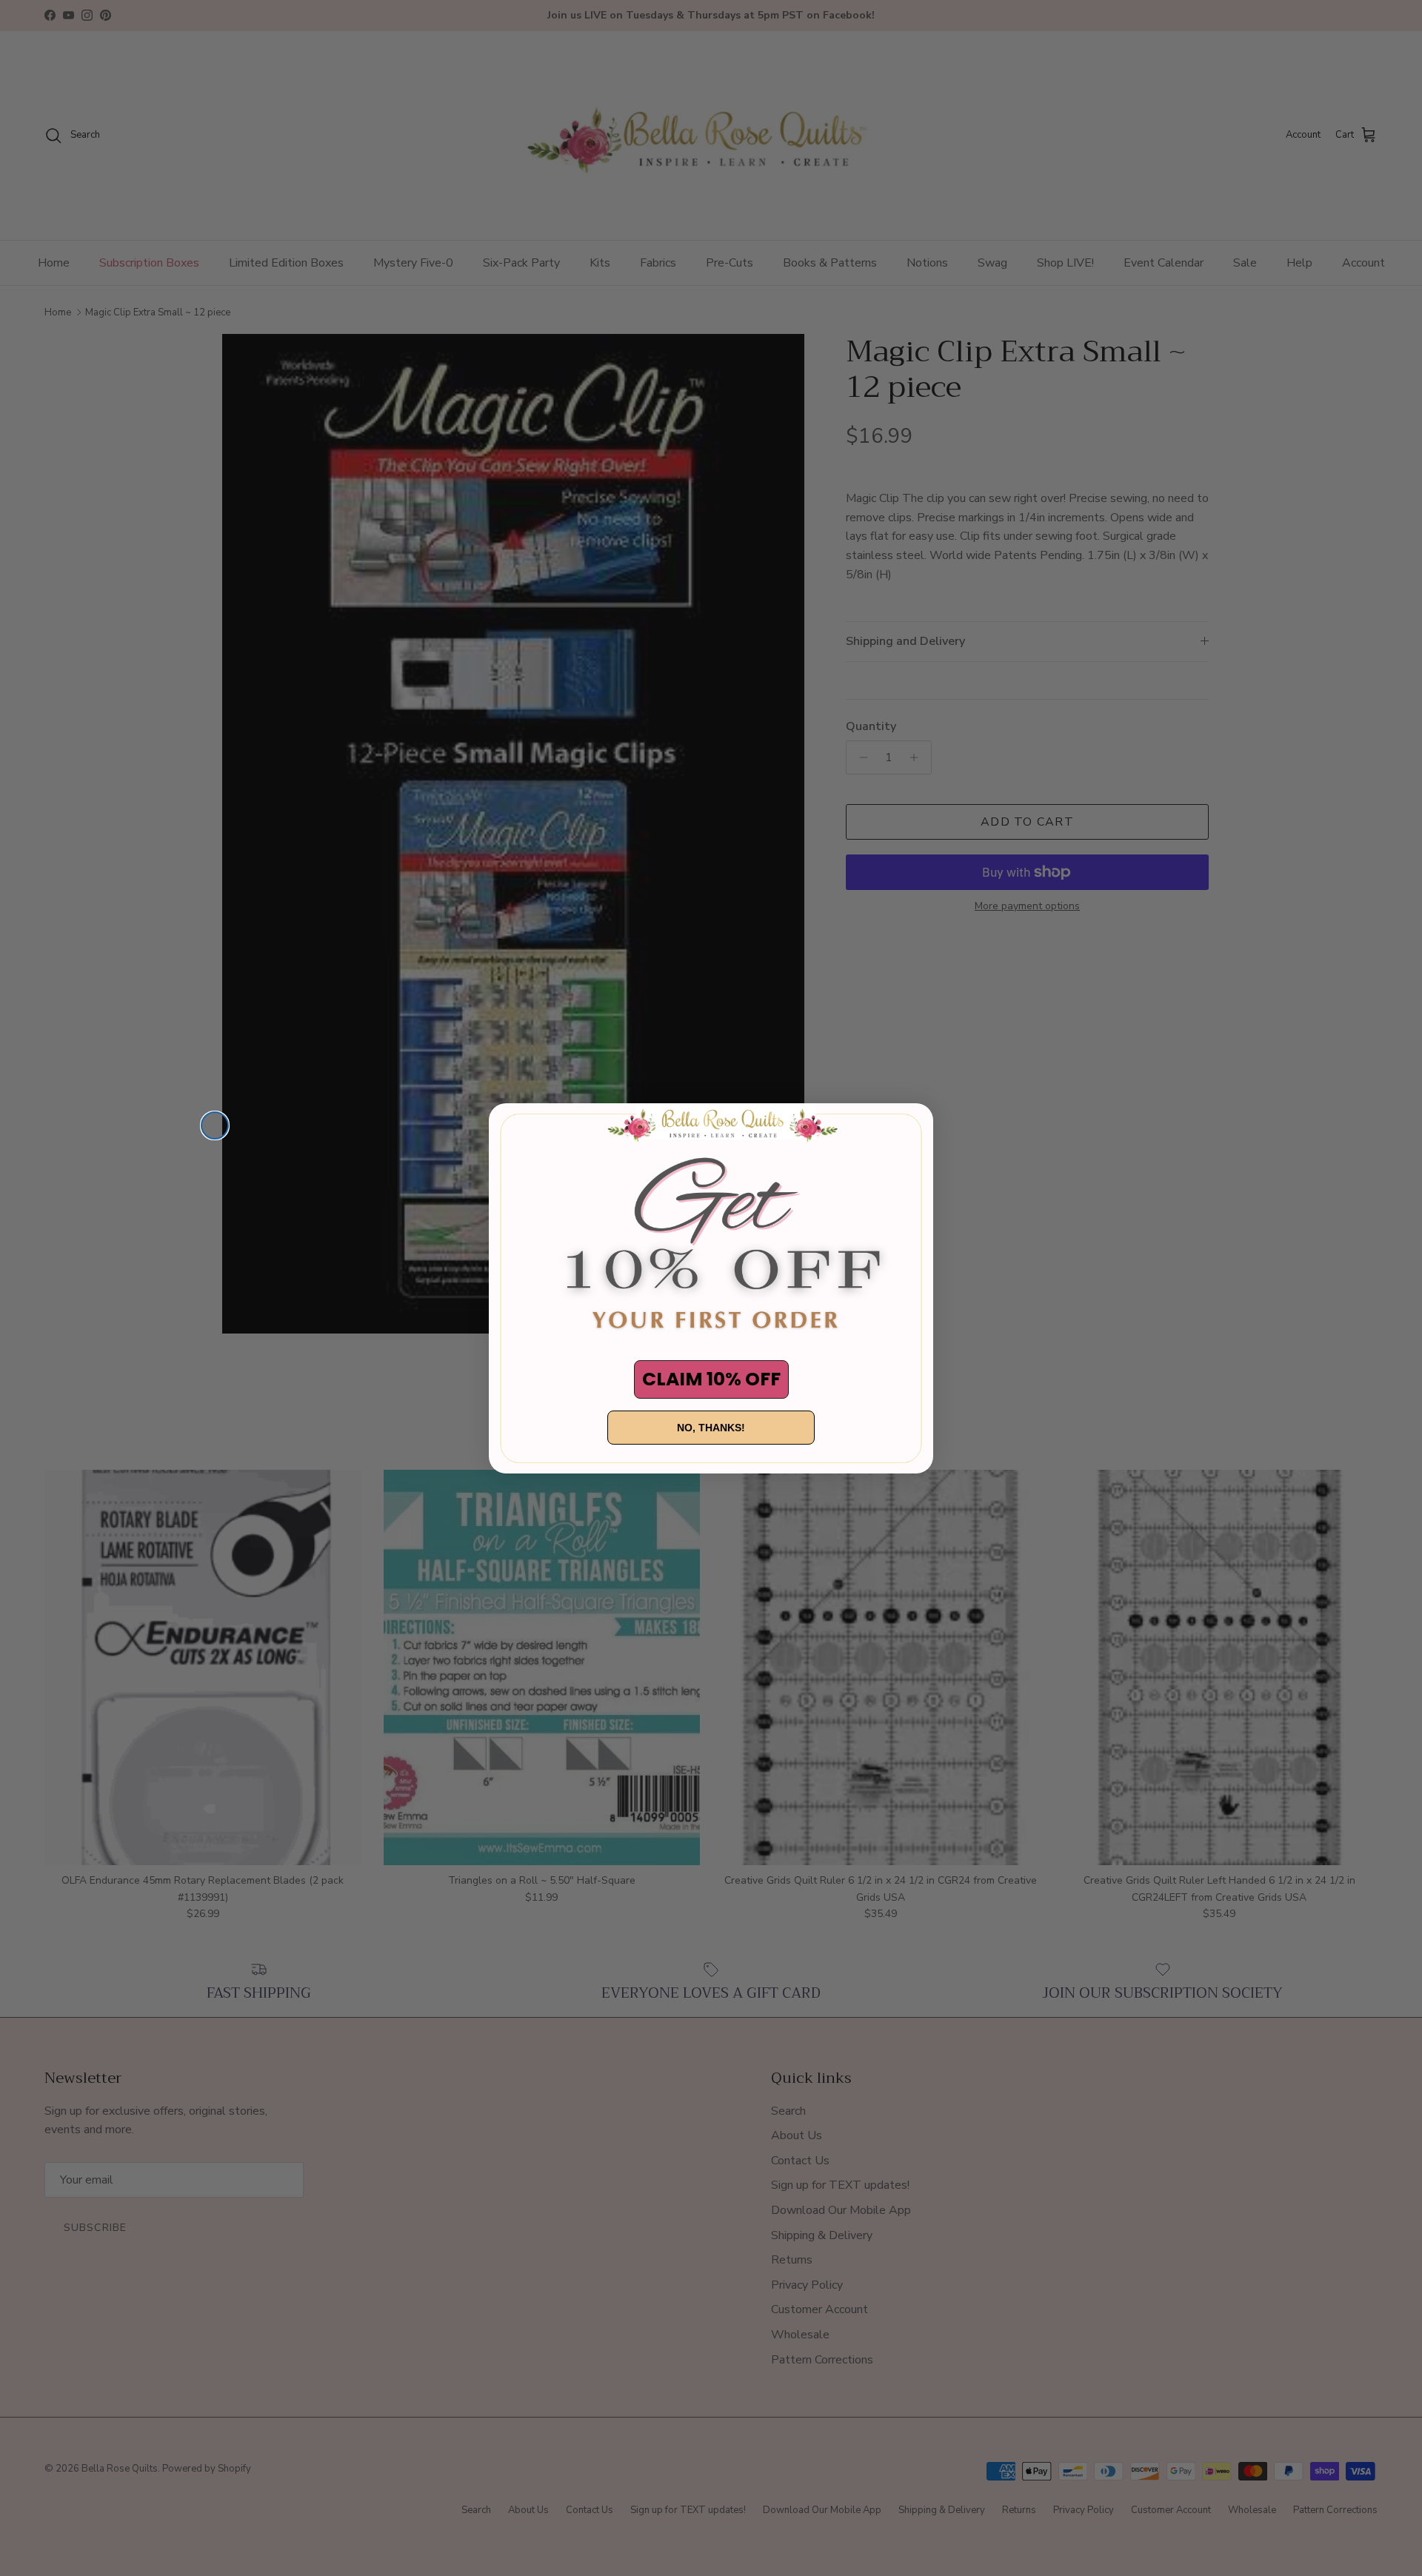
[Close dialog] (215, 1125)
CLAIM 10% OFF (711, 1379)
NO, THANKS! (711, 1428)
